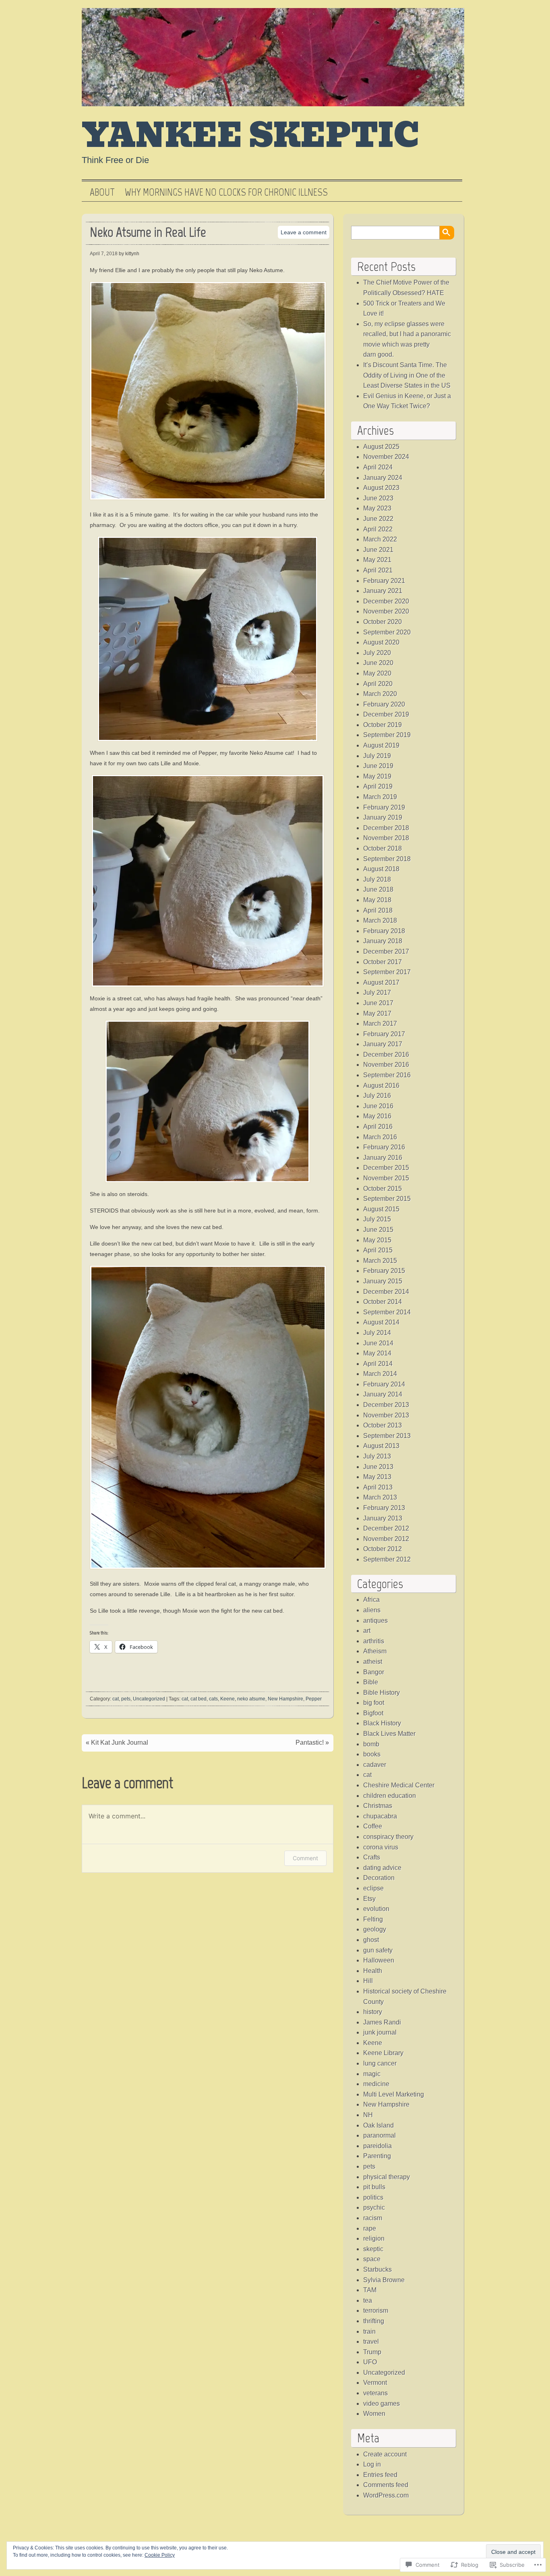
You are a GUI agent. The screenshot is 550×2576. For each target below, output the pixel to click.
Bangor (374, 1672)
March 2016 (380, 1137)
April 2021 (378, 570)
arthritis (374, 1641)
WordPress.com (386, 2495)
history (373, 2012)
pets (126, 1699)
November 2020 (386, 611)
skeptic (373, 2249)
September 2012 (387, 1559)
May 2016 (377, 1116)
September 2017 (387, 972)
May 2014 (377, 1353)
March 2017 (380, 1024)
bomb (371, 1744)
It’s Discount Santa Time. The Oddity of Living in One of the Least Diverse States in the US (407, 375)
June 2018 (378, 889)
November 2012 (386, 1539)
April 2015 (378, 1250)
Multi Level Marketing (394, 2094)
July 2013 (377, 1456)
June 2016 (378, 1106)
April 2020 (378, 684)
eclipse (373, 1888)
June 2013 (378, 1467)
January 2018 (383, 941)
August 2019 (381, 745)
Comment (305, 1858)
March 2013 (380, 1497)
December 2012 (386, 1528)
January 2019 (383, 817)
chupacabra (380, 1816)
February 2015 (384, 1271)
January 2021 (383, 591)
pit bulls (374, 2187)
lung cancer (380, 2063)
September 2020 (387, 632)
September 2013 (387, 1436)
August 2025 (381, 447)
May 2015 (377, 1240)
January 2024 (383, 478)
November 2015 (386, 1178)
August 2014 (381, 1322)
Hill (368, 1981)
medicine (376, 2084)
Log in (372, 2464)
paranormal (379, 2135)
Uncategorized (149, 1699)
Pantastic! (310, 1742)
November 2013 (386, 1415)
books (372, 1754)
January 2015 (383, 1281)
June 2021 (378, 550)
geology (375, 1929)
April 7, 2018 (104, 254)
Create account (385, 2454)
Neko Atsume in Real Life (148, 232)
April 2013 (378, 1487)
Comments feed (386, 2485)
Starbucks (377, 2269)
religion (374, 2238)
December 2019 (386, 714)
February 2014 (384, 1384)
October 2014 (383, 1302)
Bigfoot (373, 1713)
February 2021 (384, 581)
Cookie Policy (160, 2555)
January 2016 (383, 1158)
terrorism (376, 2311)
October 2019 (383, 725)
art (367, 1631)
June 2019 (378, 766)
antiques (375, 1621)
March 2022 (380, 539)
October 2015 (383, 1189)
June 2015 (378, 1230)
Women (374, 2414)
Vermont (375, 2383)
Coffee (373, 1826)
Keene (227, 1699)
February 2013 (384, 1508)
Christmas (378, 1806)
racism (373, 2218)
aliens (372, 1610)
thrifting (374, 2321)
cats (213, 1699)
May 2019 (377, 776)
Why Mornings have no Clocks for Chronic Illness (226, 192)
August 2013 (381, 1446)
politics (373, 2197)
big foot (374, 1703)
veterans (375, 2393)
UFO (370, 2362)
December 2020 (386, 601)
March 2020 (380, 694)
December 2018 (386, 828)
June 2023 (378, 498)
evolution (376, 1909)
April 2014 (378, 1364)
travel (371, 2342)
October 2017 (383, 962)
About (102, 192)
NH (368, 2115)
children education (390, 1796)
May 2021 (377, 560)
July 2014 (377, 1333)
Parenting (377, 2156)
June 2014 (378, 1343)
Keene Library (383, 2053)
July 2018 (377, 879)
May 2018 (377, 900)
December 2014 (386, 1292)
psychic (374, 2207)
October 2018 (383, 848)
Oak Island (378, 2125)
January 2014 (383, 1394)
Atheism (375, 1651)
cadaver (375, 1765)
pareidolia (377, 2146)
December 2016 (386, 1055)
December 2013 (386, 1405)
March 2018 (380, 920)
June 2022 (378, 519)
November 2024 (386, 457)
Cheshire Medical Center (399, 1785)
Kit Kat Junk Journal (120, 1742)
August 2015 (381, 1209)
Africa (371, 1600)
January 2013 (383, 1518)
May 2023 (377, 508)
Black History (382, 1723)
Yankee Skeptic (251, 136)
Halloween (379, 1960)
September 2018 (387, 859)
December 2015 (386, 1168)
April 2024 (378, 467)
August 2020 (381, 642)
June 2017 (378, 1003)
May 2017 (377, 1013)
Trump (372, 2352)
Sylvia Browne (384, 2280)
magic (372, 2074)
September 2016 (387, 1075)
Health (373, 1971)
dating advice (382, 1868)
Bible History (381, 1693)
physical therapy (387, 2177)
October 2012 (383, 1549)
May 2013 (377, 1477)
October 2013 (383, 1425)
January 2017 (383, 1044)
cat (116, 1699)
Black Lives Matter (389, 1734)
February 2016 (384, 1147)
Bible (371, 1682)
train (369, 2331)
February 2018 (384, 931)
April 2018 (378, 910)
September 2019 (387, 735)
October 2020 (383, 622)
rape (370, 2228)
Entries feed (380, 2475)
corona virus (381, 1847)
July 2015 (377, 1219)
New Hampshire (285, 1699)
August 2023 (381, 488)
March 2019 (380, 797)
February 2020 (384, 704)
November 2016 (386, 1065)
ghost (371, 1940)
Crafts (372, 1857)
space (372, 2259)
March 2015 (380, 1261)
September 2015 (387, 1199)
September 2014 (387, 1312)
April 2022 (378, 529)
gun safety (378, 1950)
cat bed (198, 1699)
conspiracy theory (388, 1837)
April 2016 (378, 1127)
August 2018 (381, 869)
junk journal (380, 2032)
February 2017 (384, 1034)
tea (368, 2300)
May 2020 (377, 673)
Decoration (379, 1878)
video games (381, 2404)
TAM (370, 2290)
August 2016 (381, 1086)
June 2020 (378, 663)
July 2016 (377, 1096)
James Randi (382, 2022)
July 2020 (377, 653)
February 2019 (384, 807)
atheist (373, 1662)
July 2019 (377, 756)
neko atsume (251, 1699)
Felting (373, 1919)
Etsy (369, 1899)
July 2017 (377, 993)
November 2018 (386, 838)
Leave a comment (304, 232)
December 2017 (386, 951)
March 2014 (380, 1374)
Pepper (314, 1699)
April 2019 (378, 786)
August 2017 (381, 982)
